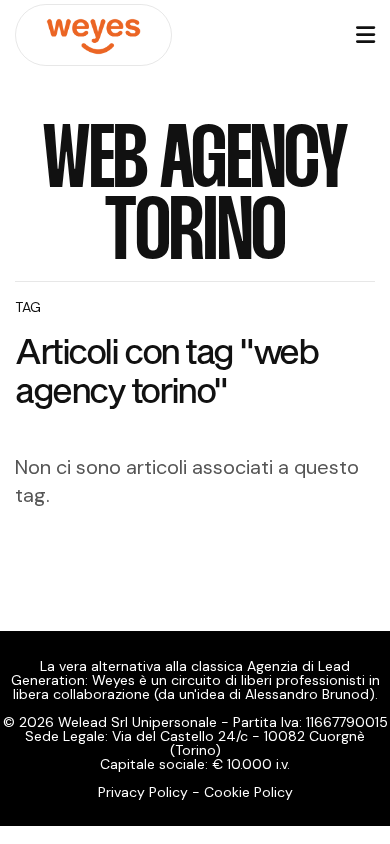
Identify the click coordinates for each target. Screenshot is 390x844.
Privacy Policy (143, 792)
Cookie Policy (248, 792)
